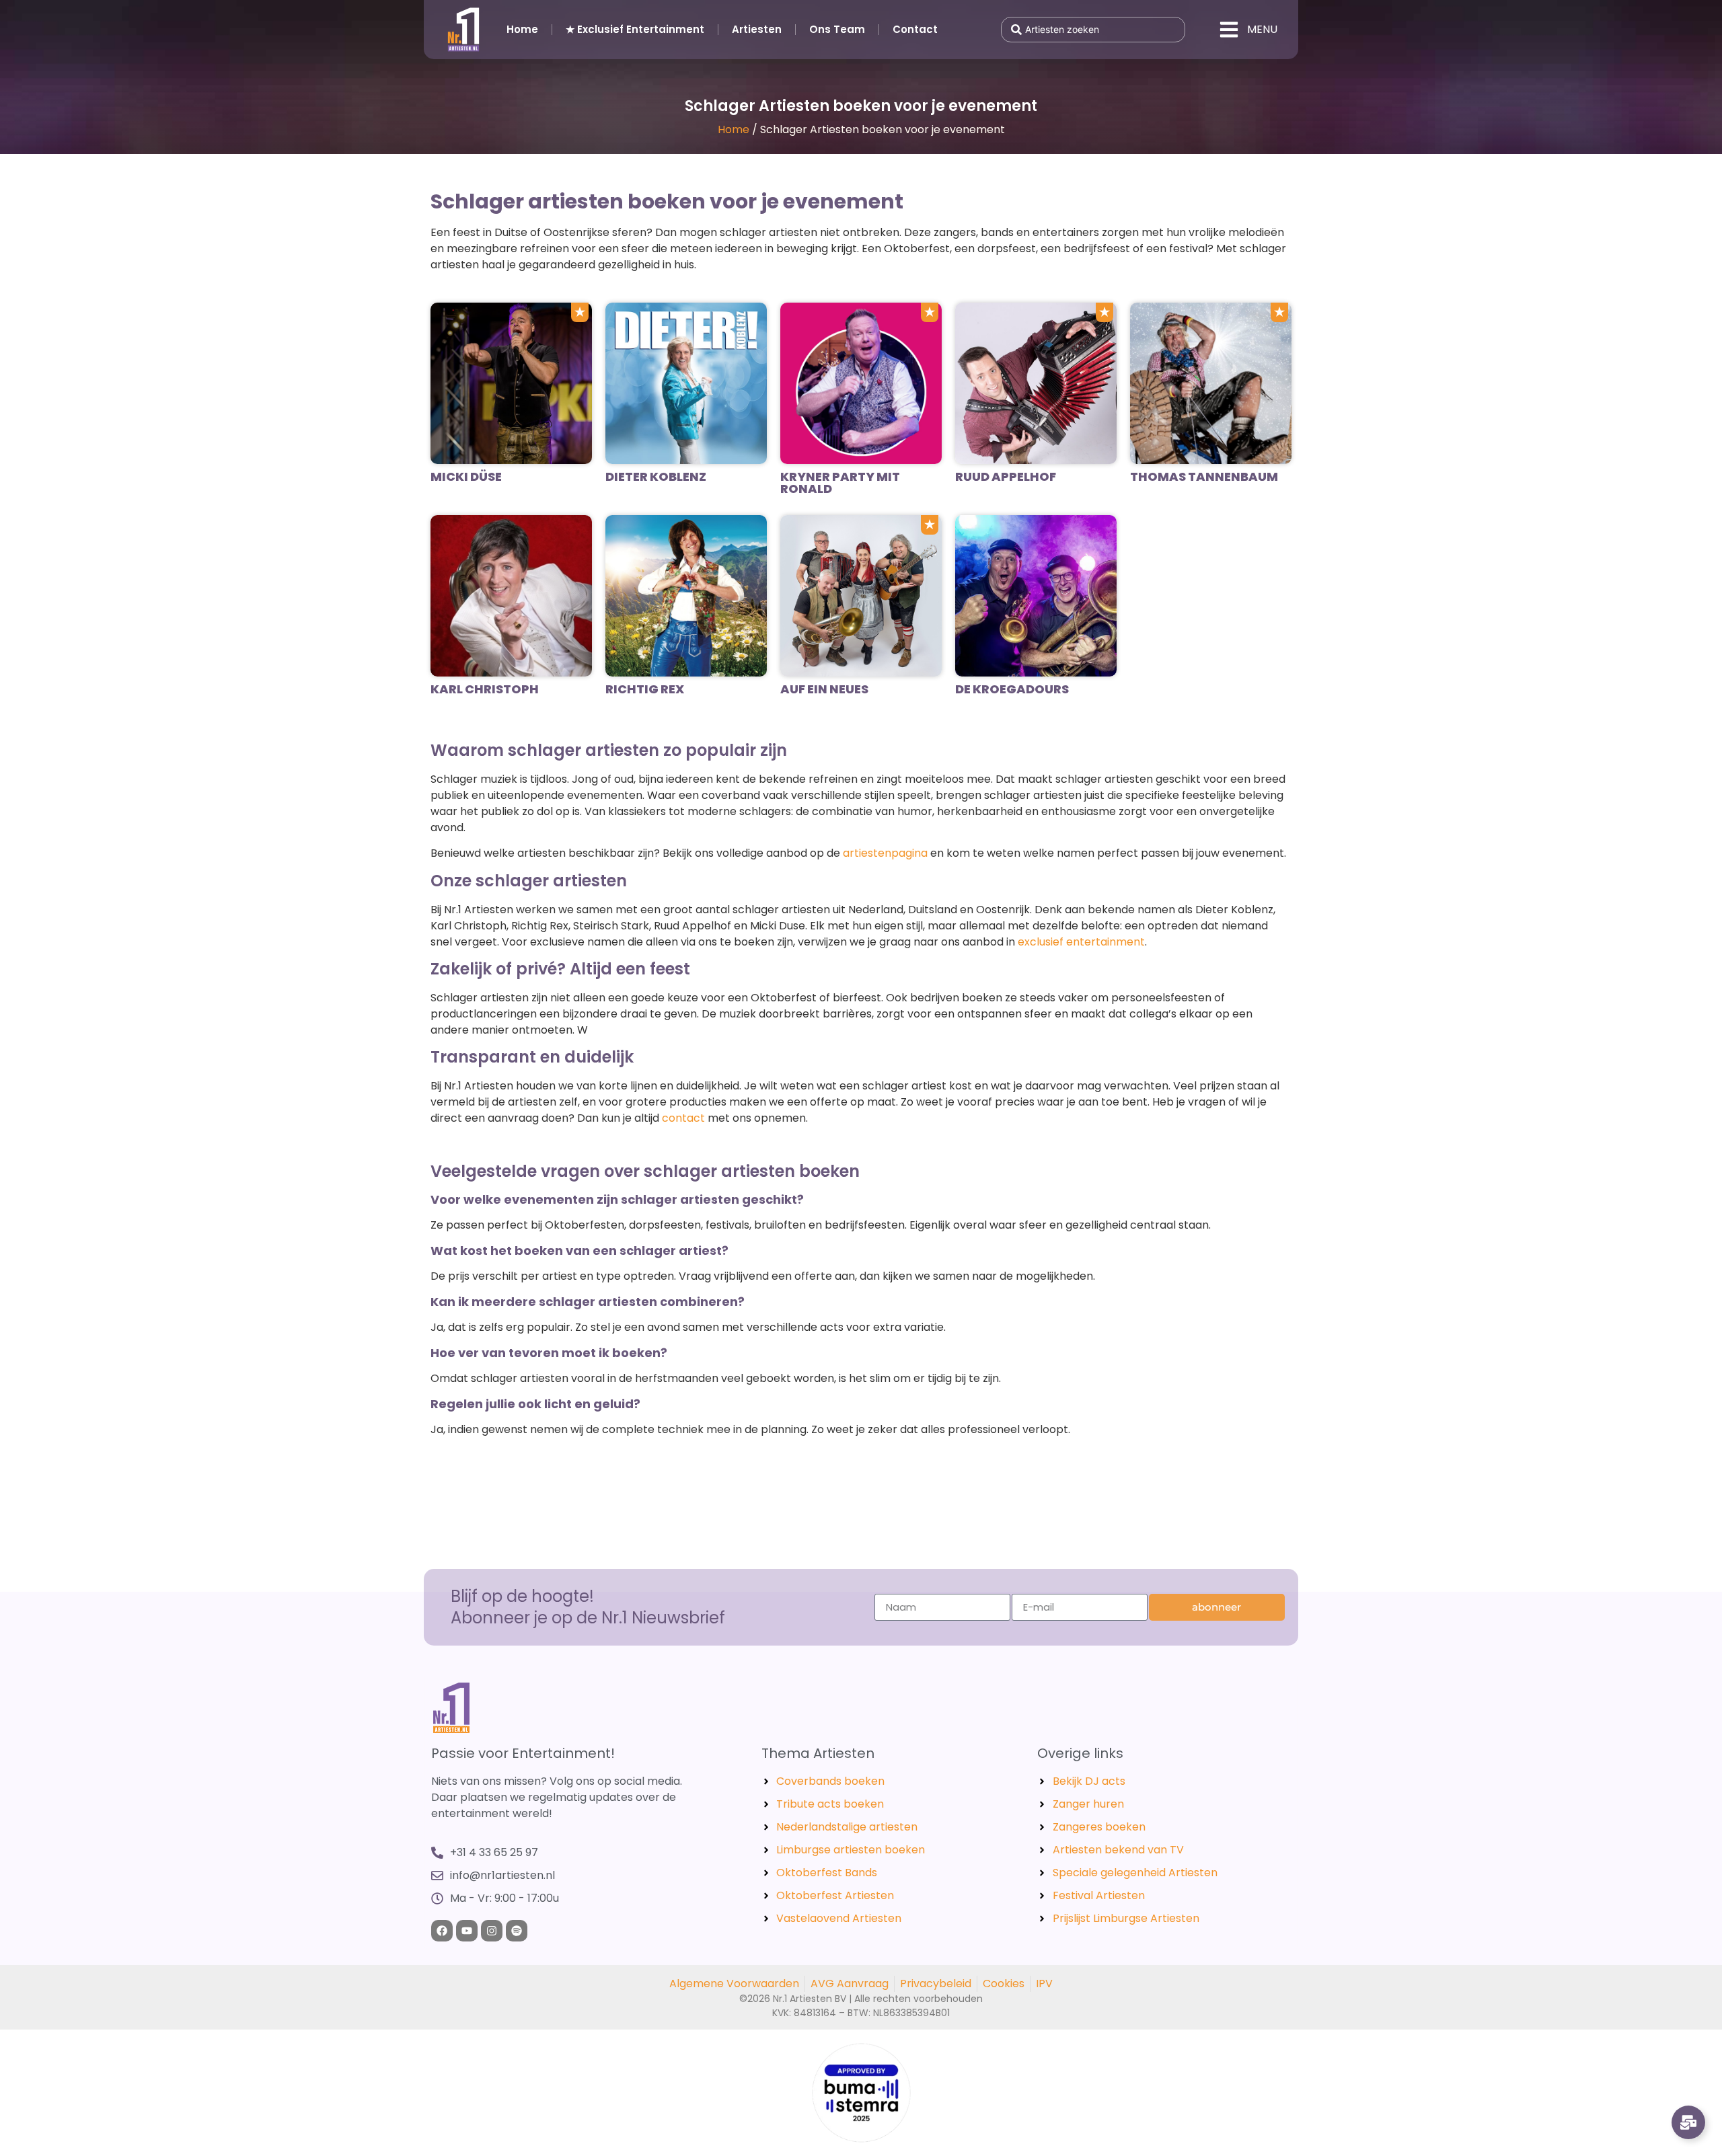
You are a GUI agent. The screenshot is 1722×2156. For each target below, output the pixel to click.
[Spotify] (517, 1931)
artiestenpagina (885, 853)
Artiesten (757, 29)
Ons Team (837, 29)
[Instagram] (492, 1931)
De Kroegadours (1012, 689)
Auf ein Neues (824, 689)
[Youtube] (467, 1931)
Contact (915, 29)
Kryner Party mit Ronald (840, 483)
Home (522, 29)
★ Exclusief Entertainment (635, 29)
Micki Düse (466, 476)
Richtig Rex (645, 689)
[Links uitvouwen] (1688, 2122)
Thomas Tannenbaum (1204, 476)
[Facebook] (442, 1931)
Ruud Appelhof (1006, 476)
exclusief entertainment (1081, 942)
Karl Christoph (485, 689)
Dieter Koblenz (656, 476)
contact (683, 1118)
